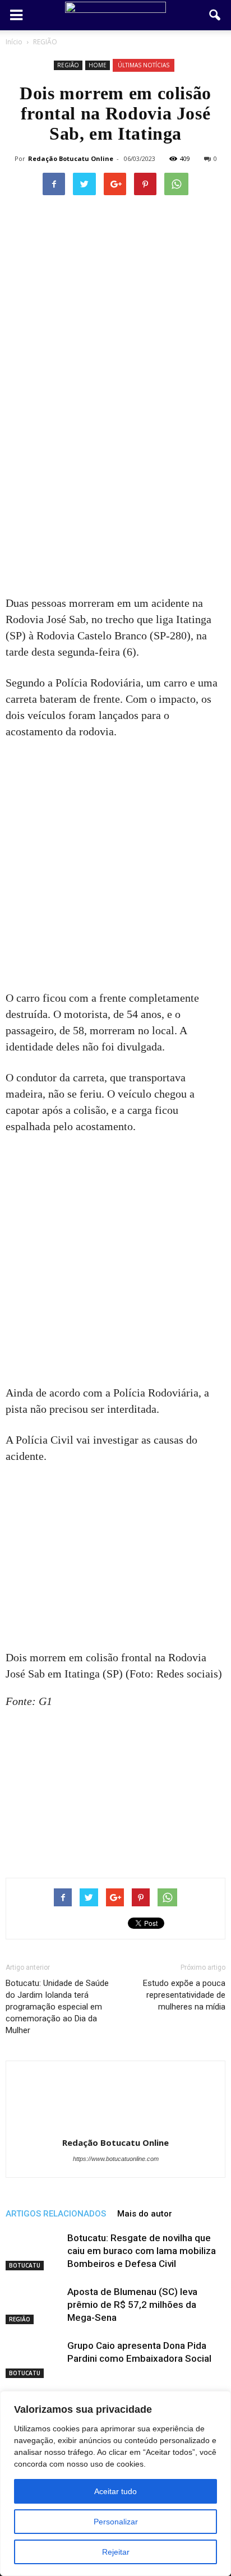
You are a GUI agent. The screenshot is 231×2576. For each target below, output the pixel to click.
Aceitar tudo (115, 2491)
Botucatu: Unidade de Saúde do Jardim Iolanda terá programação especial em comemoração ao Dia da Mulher (57, 2007)
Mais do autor (145, 2214)
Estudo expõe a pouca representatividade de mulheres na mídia (184, 1995)
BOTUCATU (25, 2265)
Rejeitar (116, 2552)
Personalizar (116, 2522)
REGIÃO (68, 65)
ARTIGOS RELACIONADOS (56, 2214)
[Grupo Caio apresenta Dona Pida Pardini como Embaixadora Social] (34, 2359)
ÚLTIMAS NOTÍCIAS (144, 65)
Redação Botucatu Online (71, 158)
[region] (115, 2483)
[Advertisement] (115, 475)
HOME (98, 65)
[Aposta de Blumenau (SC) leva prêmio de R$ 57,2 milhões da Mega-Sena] (34, 2305)
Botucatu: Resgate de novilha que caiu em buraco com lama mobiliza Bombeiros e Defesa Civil (142, 2251)
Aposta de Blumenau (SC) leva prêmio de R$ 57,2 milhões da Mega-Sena (132, 2305)
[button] (215, 15)
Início (14, 42)
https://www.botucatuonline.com (116, 2159)
